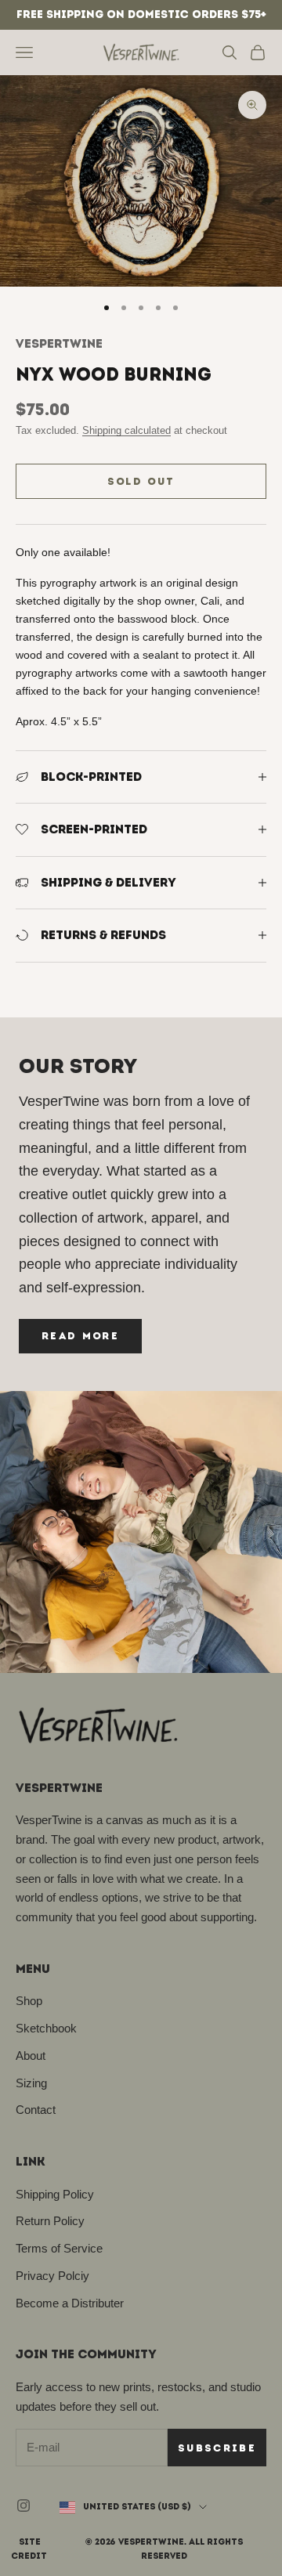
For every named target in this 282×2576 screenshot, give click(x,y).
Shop (29, 2001)
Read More (80, 1336)
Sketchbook (46, 2028)
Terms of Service (59, 2248)
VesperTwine (59, 343)
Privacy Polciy (52, 2276)
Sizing (31, 2083)
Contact (36, 2110)
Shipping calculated (127, 430)
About (31, 2056)
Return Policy (50, 2221)
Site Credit (29, 2549)
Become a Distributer (70, 2303)
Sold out (141, 481)
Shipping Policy (55, 2194)
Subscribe (217, 2448)
